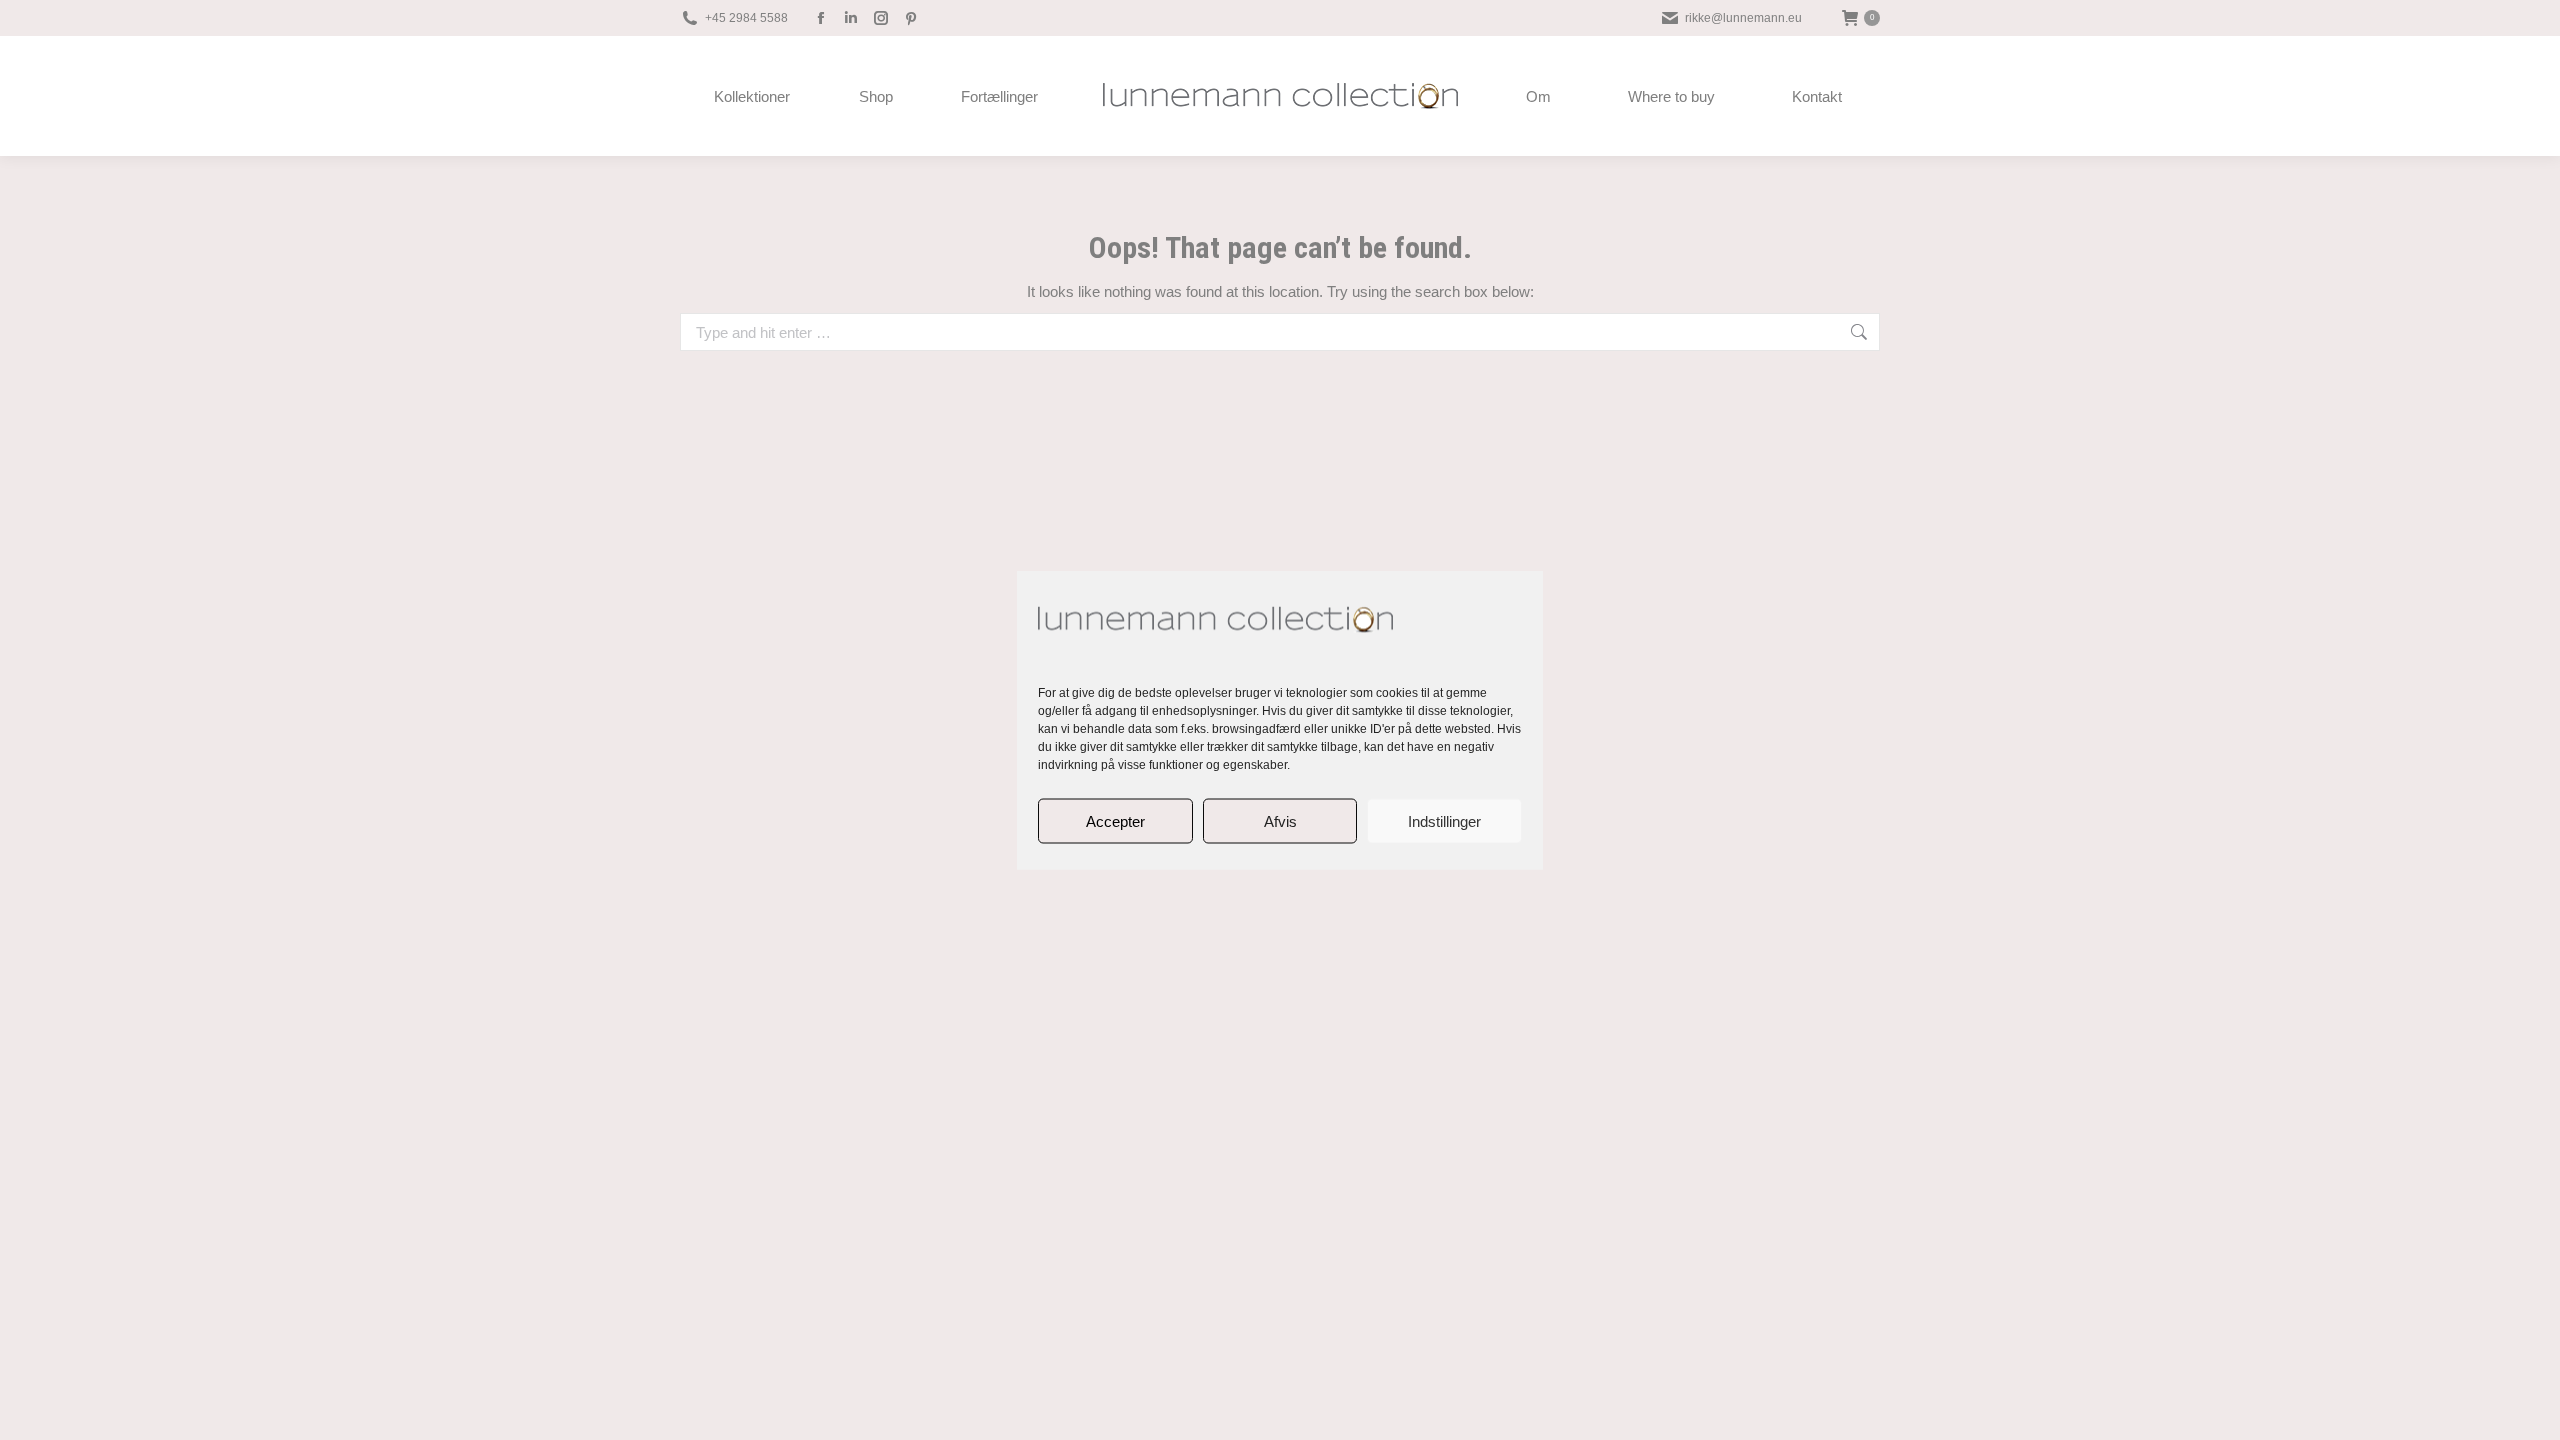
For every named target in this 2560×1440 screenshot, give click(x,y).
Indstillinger (1444, 820)
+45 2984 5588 (746, 18)
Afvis (1280, 820)
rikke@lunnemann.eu (1743, 18)
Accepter (1115, 820)
